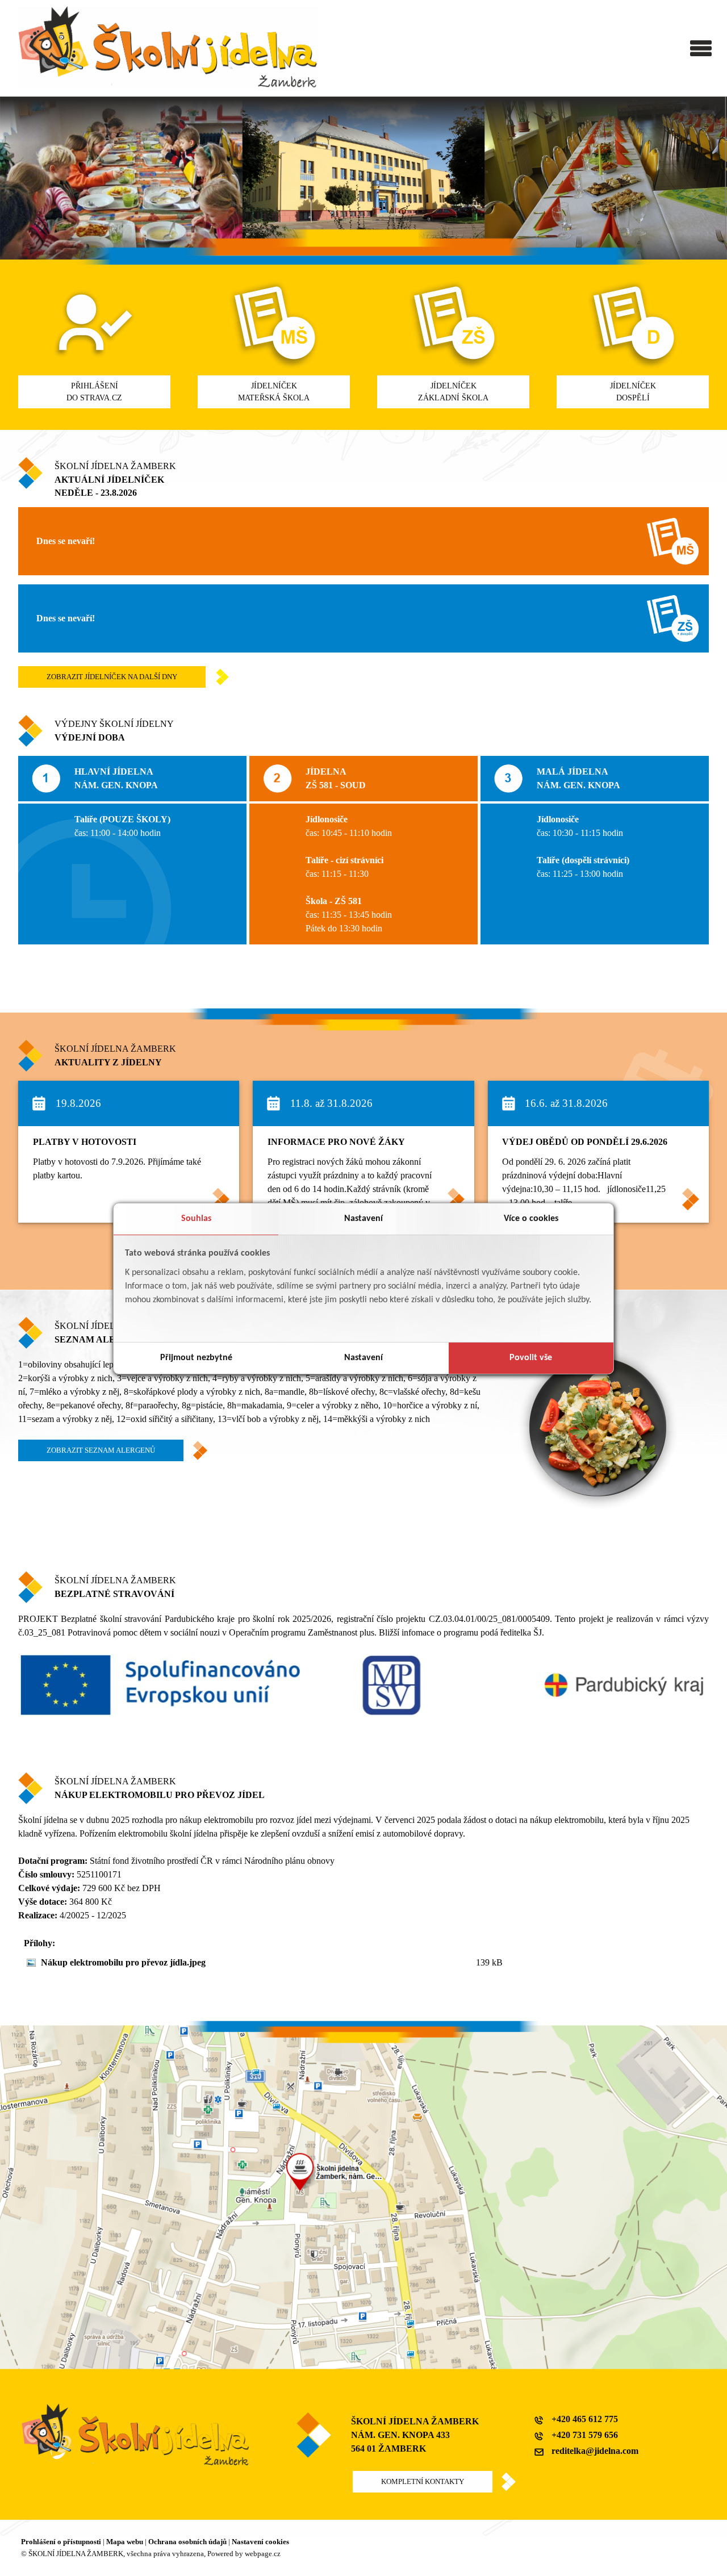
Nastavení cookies (260, 2542)
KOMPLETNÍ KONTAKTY (423, 2482)
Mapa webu (125, 2542)
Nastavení (363, 1219)
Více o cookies (531, 1219)
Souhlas (196, 1219)
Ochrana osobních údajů (187, 2542)
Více (215, 1193)
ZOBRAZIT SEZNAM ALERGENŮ (101, 1450)
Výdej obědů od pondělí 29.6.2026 (585, 1142)
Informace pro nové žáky (336, 1142)
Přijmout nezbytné (196, 1358)
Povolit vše (531, 1358)
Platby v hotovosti (85, 1142)
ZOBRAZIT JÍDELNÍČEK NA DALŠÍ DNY (112, 677)
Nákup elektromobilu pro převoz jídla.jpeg (123, 1962)
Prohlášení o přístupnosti (61, 2542)
